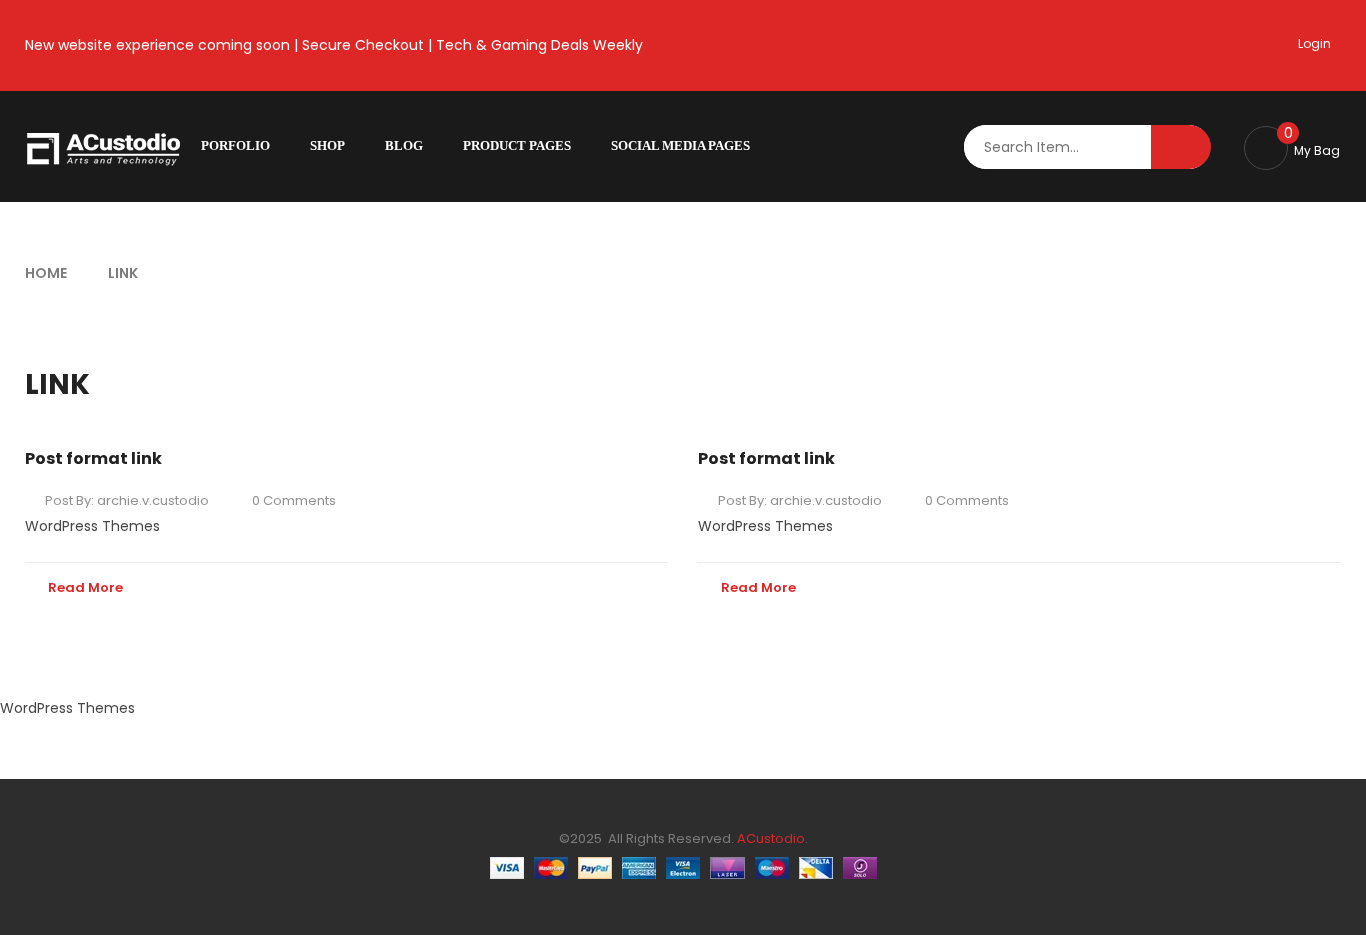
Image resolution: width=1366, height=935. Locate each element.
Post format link (93, 458)
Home (46, 273)
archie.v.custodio (153, 500)
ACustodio (769, 838)
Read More (85, 587)
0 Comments (294, 500)
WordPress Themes (92, 526)
